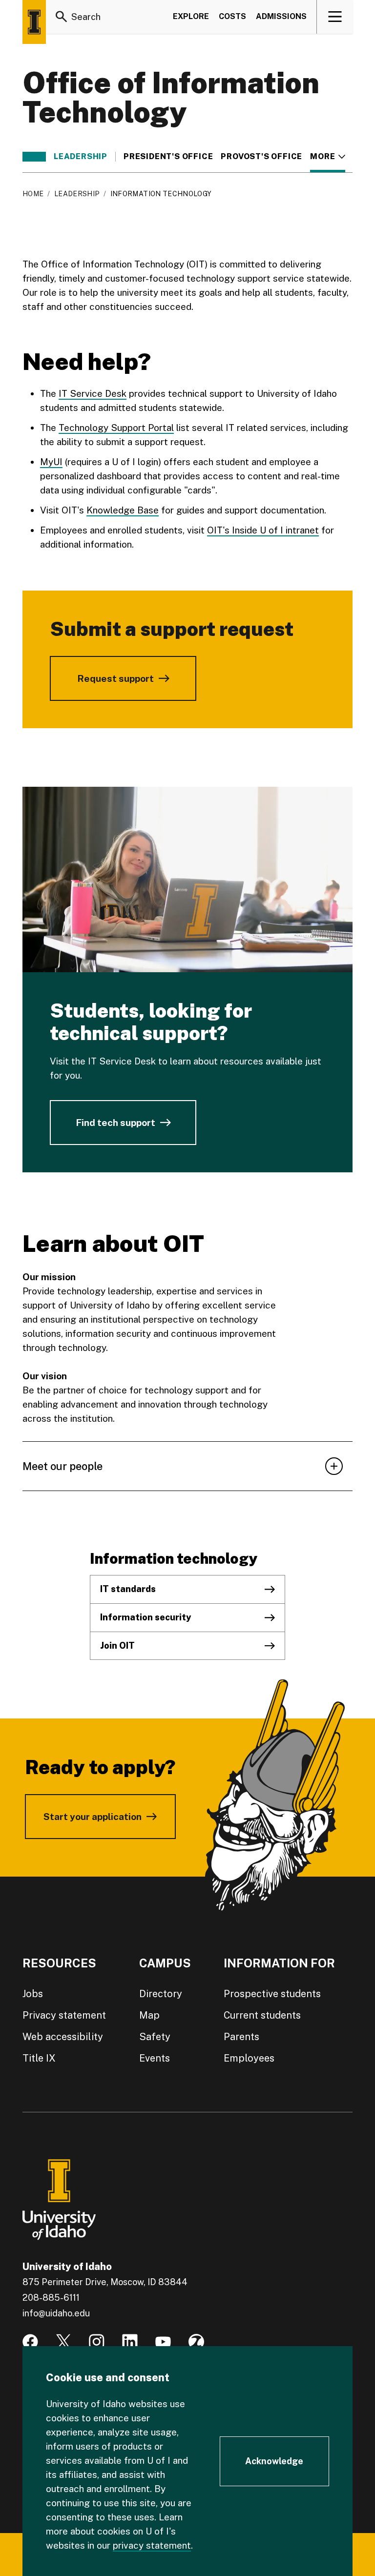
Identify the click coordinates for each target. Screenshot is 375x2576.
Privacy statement (64, 2015)
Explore (191, 16)
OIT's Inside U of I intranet (263, 530)
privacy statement (152, 2545)
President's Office (168, 157)
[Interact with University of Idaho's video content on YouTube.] (163, 2342)
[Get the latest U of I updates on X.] (63, 2342)
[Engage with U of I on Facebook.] (30, 2342)
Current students (262, 2015)
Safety (155, 2037)
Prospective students (272, 1994)
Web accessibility (63, 2037)
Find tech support (115, 1123)
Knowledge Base (123, 510)
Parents (241, 2037)
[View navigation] (335, 17)
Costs (232, 16)
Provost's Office (261, 157)
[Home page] (34, 22)
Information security (146, 1617)
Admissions (281, 16)
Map (149, 2015)
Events (155, 2058)
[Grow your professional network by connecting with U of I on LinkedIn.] (130, 2342)
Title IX (39, 2058)
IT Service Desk (93, 393)
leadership (81, 157)
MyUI (51, 462)
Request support (115, 678)
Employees (249, 2058)
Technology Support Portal (116, 428)
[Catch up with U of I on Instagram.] (97, 2342)
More (327, 157)
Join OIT (117, 1646)
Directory (161, 1994)
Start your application (93, 1817)
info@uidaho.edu (56, 2313)
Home (33, 194)
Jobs (33, 1994)
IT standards (128, 1589)
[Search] (62, 17)
